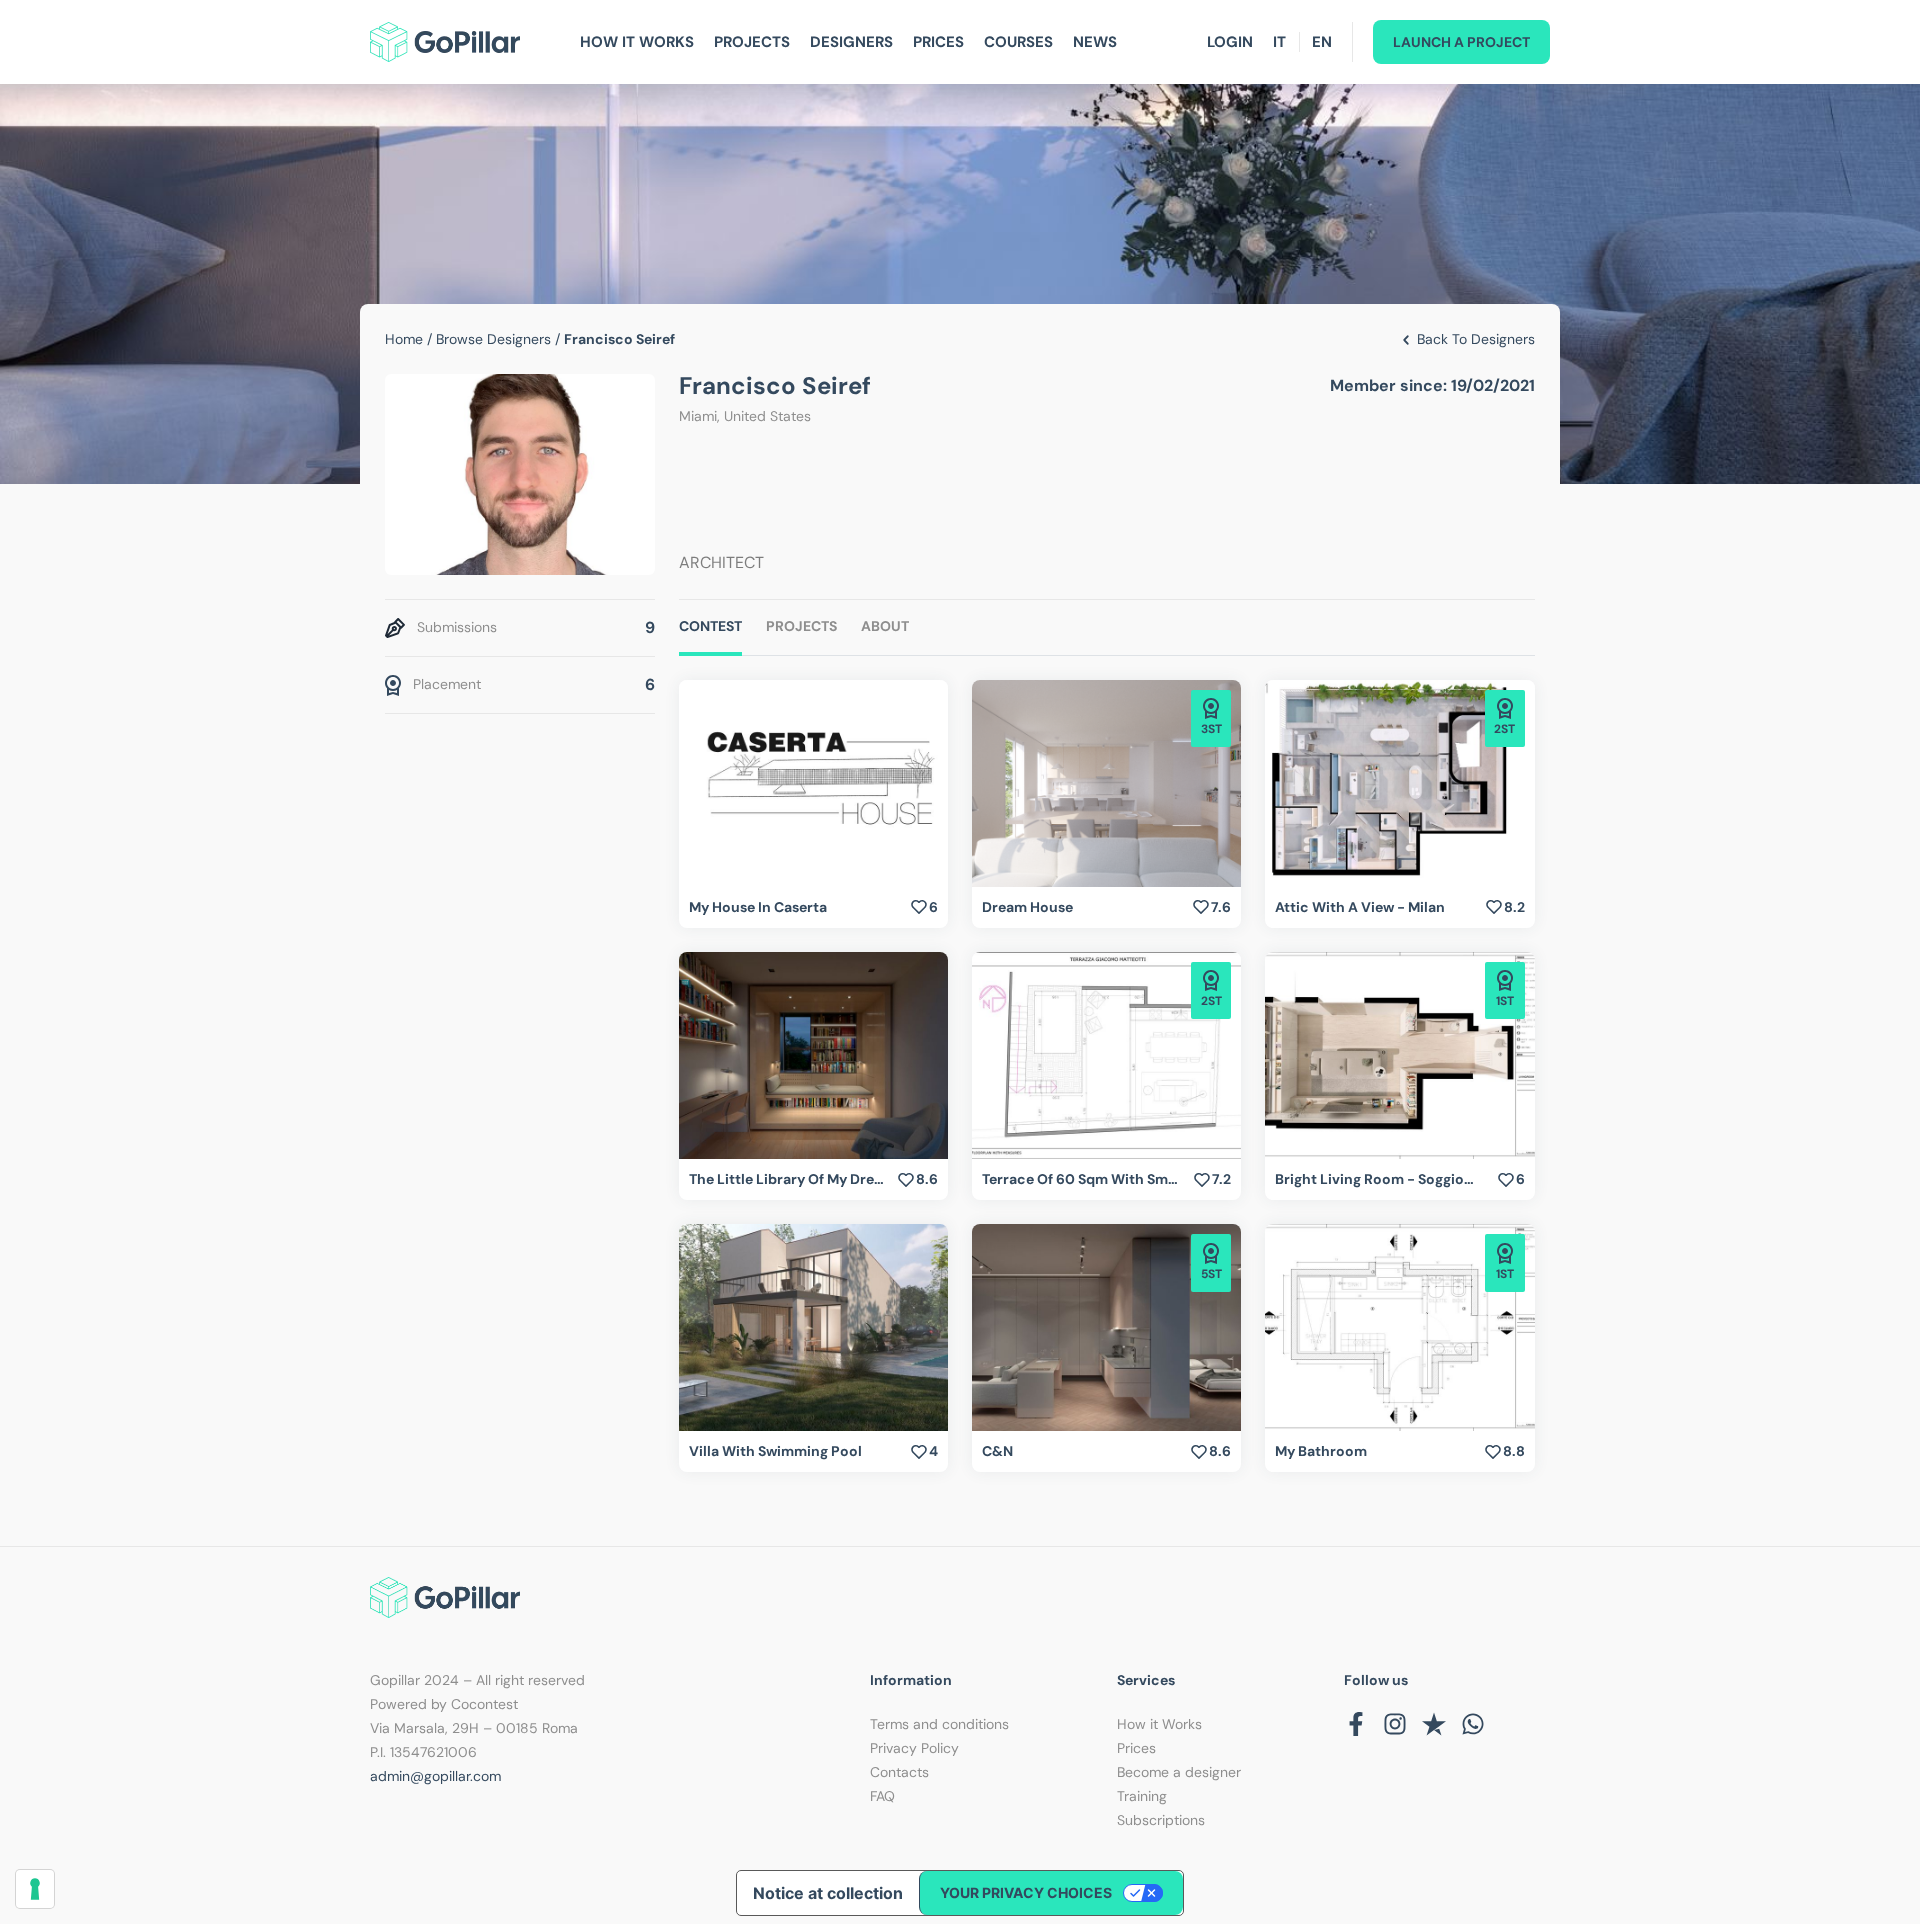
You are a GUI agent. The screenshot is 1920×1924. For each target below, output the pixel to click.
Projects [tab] (801, 626)
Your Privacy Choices (1026, 1892)
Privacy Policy (914, 1748)
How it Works (1159, 1724)
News (1095, 42)
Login (1230, 42)
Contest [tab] (710, 626)
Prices (938, 42)
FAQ (882, 1796)
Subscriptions (1161, 1820)
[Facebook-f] (1356, 1724)
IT (1279, 42)
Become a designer (1179, 1772)
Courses (1018, 42)
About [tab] (885, 626)
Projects (752, 42)
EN (1322, 42)
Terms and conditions (939, 1724)
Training (1142, 1796)
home (404, 339)
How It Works (637, 42)
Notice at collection (828, 1893)
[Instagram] (1395, 1724)
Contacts (899, 1772)
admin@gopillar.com (435, 1776)
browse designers (493, 339)
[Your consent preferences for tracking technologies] (35, 1889)
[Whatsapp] (1473, 1724)
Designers (851, 42)
